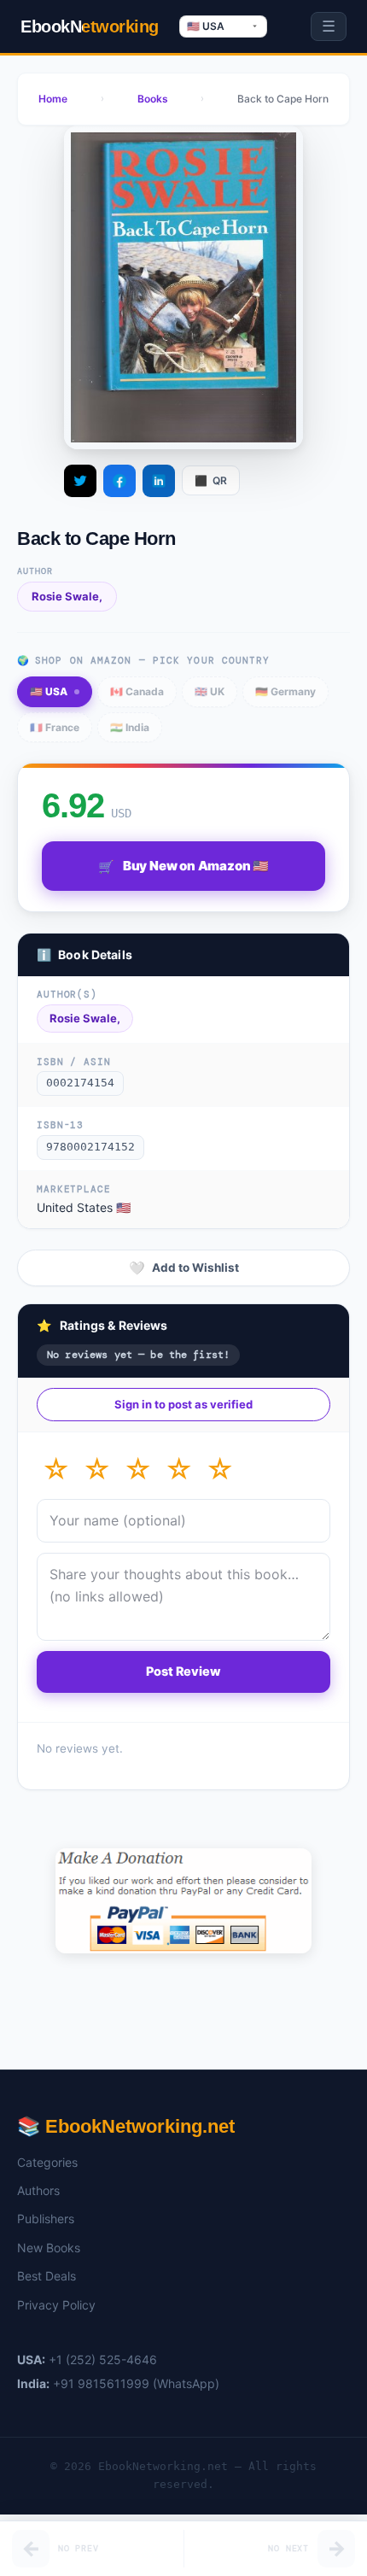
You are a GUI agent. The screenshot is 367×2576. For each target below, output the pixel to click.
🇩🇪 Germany (285, 691)
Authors (38, 2190)
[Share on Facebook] (119, 481)
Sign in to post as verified (183, 1404)
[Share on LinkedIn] (159, 481)
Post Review (183, 1671)
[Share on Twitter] (80, 481)
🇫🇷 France (55, 727)
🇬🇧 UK (210, 691)
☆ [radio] (56, 1469)
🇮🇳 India (130, 727)
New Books (49, 2248)
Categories (47, 2162)
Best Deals (47, 2276)
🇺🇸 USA (49, 691)
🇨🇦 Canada (137, 691)
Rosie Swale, (67, 596)
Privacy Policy (56, 2305)
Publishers (46, 2219)
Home (53, 99)
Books (153, 99)
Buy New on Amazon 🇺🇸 (183, 866)
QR (211, 480)
